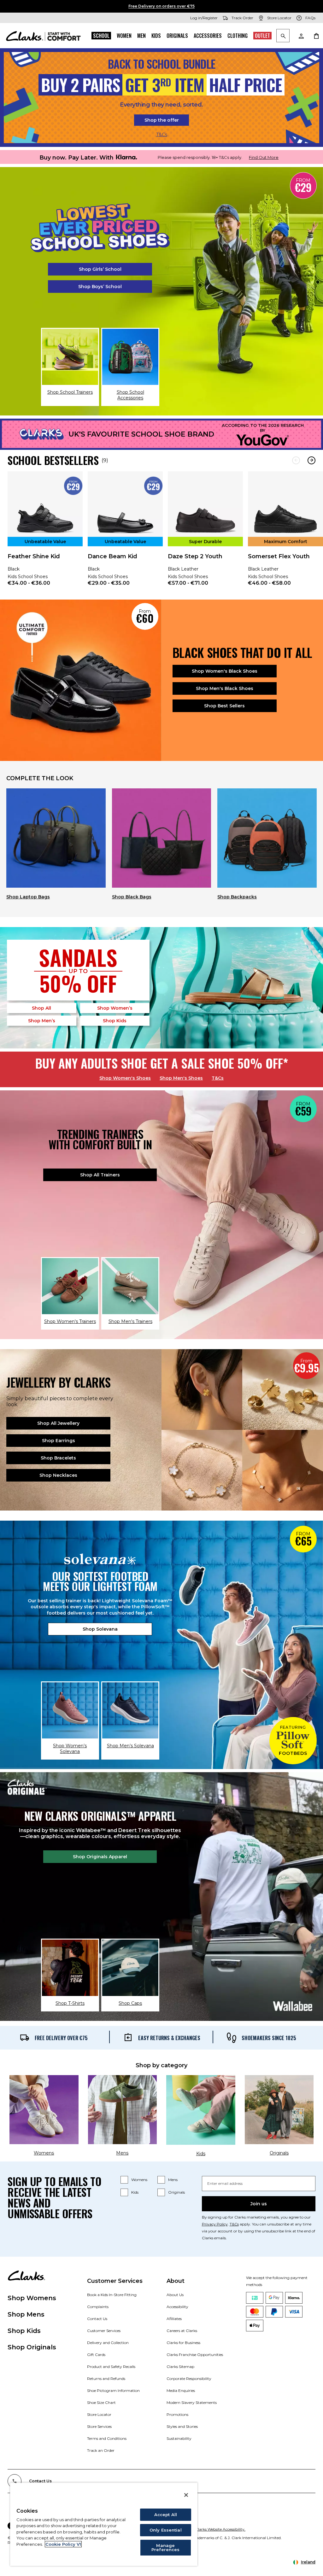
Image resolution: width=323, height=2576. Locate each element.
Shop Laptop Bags (28, 897)
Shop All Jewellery (58, 1423)
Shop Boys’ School (100, 287)
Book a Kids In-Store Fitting (112, 2295)
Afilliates (174, 2319)
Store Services (99, 2426)
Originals (177, 36)
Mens (173, 2180)
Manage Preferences (165, 2547)
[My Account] (301, 36)
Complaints (98, 2307)
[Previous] (296, 460)
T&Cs (162, 135)
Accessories (208, 36)
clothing (238, 36)
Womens (139, 2180)
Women (124, 36)
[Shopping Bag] (316, 36)
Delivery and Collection (108, 2343)
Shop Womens (32, 2298)
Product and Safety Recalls (111, 2367)
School (101, 36)
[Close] (186, 2495)
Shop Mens (26, 2314)
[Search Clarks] (283, 36)
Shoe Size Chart (101, 2402)
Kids (156, 36)
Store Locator (99, 2414)
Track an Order (101, 2450)
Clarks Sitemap (180, 2367)
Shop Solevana (100, 1629)
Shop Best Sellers (224, 706)
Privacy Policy (215, 2224)
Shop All (41, 1008)
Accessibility (177, 2307)
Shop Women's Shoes (125, 1078)
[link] (45, 533)
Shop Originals (32, 2347)
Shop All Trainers (100, 1175)
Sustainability (179, 2438)
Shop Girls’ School (100, 269)
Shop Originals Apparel (100, 1857)
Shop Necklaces (58, 1475)
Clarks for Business (183, 2343)
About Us (175, 2295)
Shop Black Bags (132, 897)
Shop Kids (24, 2331)
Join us (259, 2204)
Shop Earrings (59, 1441)
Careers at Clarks (182, 2331)
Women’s (115, 1008)
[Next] (311, 460)
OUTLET (262, 36)
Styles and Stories (182, 2426)
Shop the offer (162, 120)
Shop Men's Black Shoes (225, 688)
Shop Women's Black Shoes (225, 671)
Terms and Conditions (107, 2438)
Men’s (42, 1021)
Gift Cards (96, 2355)
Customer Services (104, 2331)
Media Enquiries (181, 2390)
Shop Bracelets (58, 1458)
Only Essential (166, 2530)
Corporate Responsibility (189, 2379)
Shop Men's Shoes (181, 1078)
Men (141, 36)
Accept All (166, 2515)
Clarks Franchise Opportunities (195, 2355)
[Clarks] (43, 36)
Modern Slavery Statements (192, 2402)
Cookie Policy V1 (63, 2544)
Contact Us (97, 2319)
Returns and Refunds (106, 2379)
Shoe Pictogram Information (113, 2390)
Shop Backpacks (237, 897)
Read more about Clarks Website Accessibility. (204, 2529)
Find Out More (264, 157)
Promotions (177, 2414)
